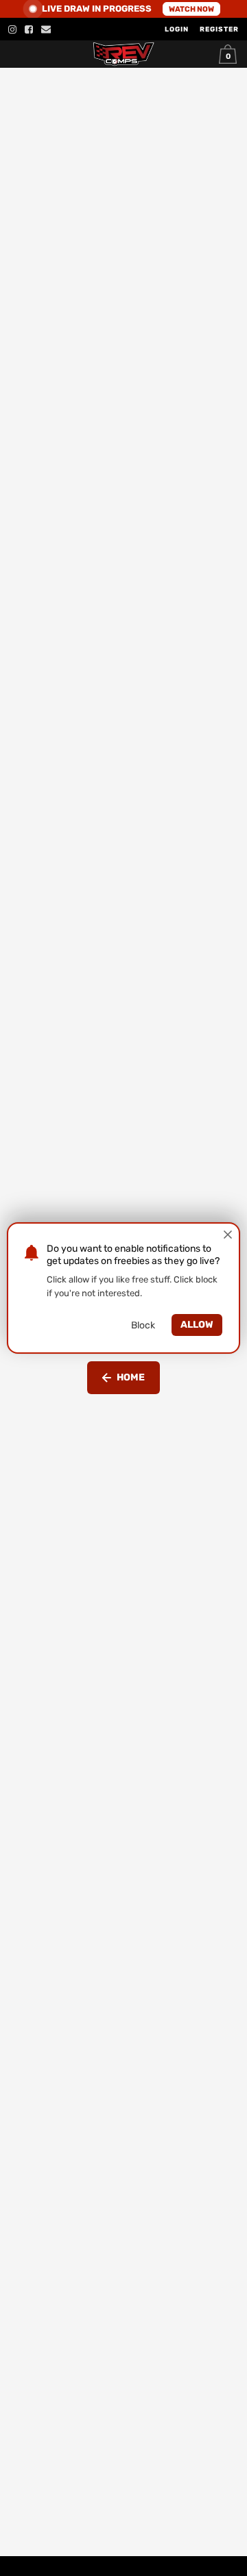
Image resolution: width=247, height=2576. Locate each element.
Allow (197, 1325)
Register (219, 29)
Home (131, 1377)
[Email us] (46, 29)
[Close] (228, 1235)
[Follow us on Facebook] (29, 29)
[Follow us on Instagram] (12, 29)
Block (143, 1325)
